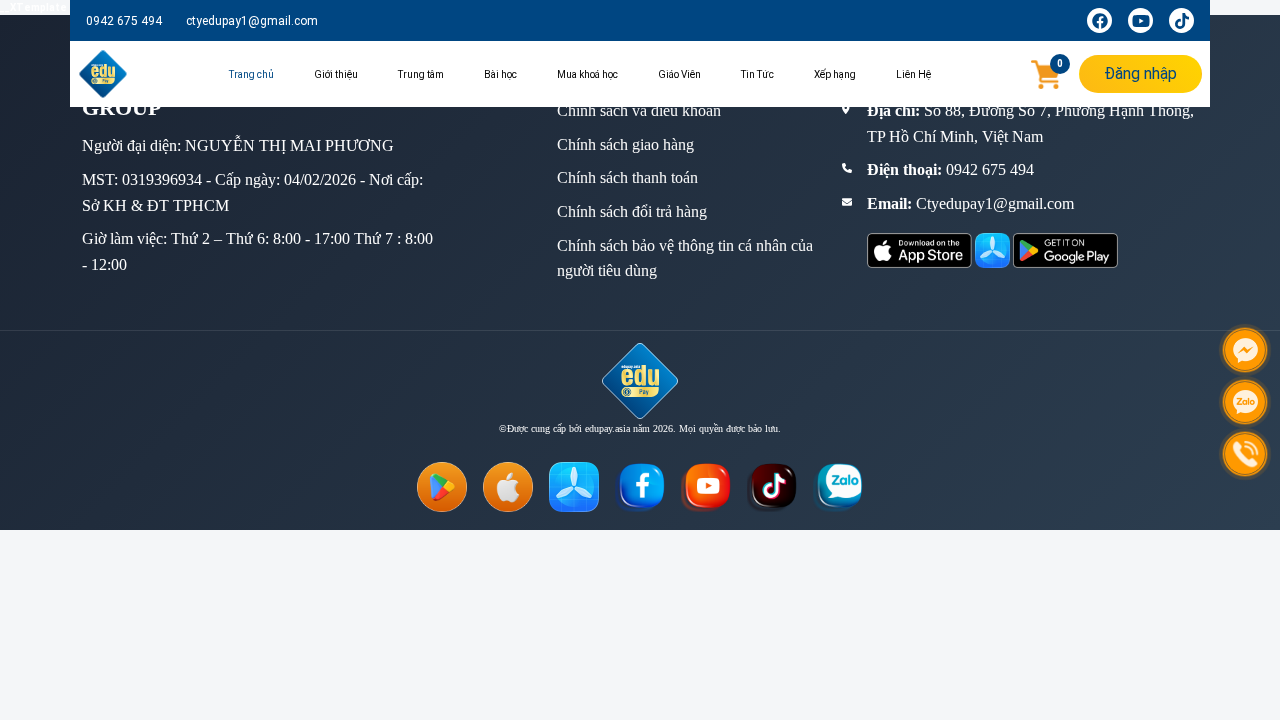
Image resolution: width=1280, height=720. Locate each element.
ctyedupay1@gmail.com (252, 21)
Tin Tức (757, 74)
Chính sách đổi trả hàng (632, 211)
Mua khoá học (587, 74)
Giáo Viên (679, 74)
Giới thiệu (336, 74)
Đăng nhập (1140, 73)
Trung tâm (421, 74)
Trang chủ (251, 74)
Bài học (500, 74)
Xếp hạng (835, 74)
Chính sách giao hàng (625, 144)
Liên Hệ (913, 74)
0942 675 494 (124, 21)
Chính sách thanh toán (627, 177)
